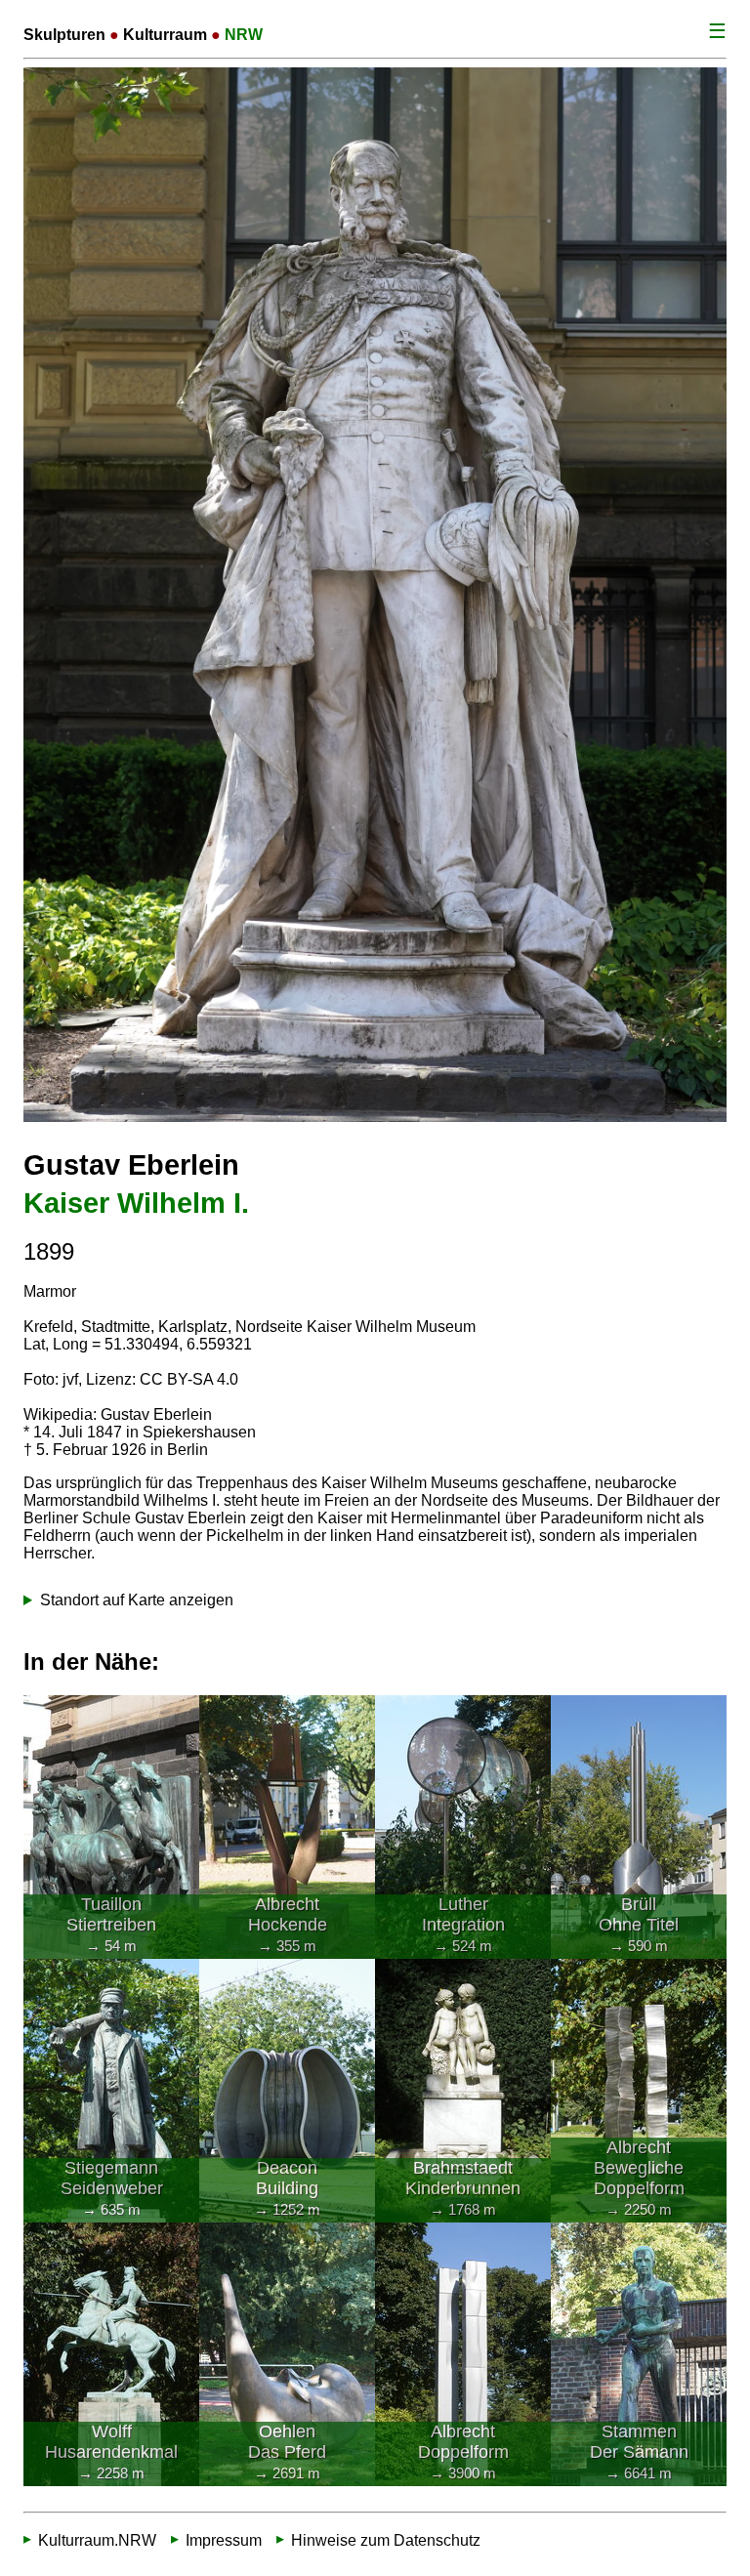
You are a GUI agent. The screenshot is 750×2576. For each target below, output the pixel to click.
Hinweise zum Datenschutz (386, 2540)
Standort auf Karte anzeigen (137, 1600)
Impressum (224, 2540)
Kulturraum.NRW (97, 2540)
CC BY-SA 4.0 (189, 1379)
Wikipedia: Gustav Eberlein (118, 1414)
